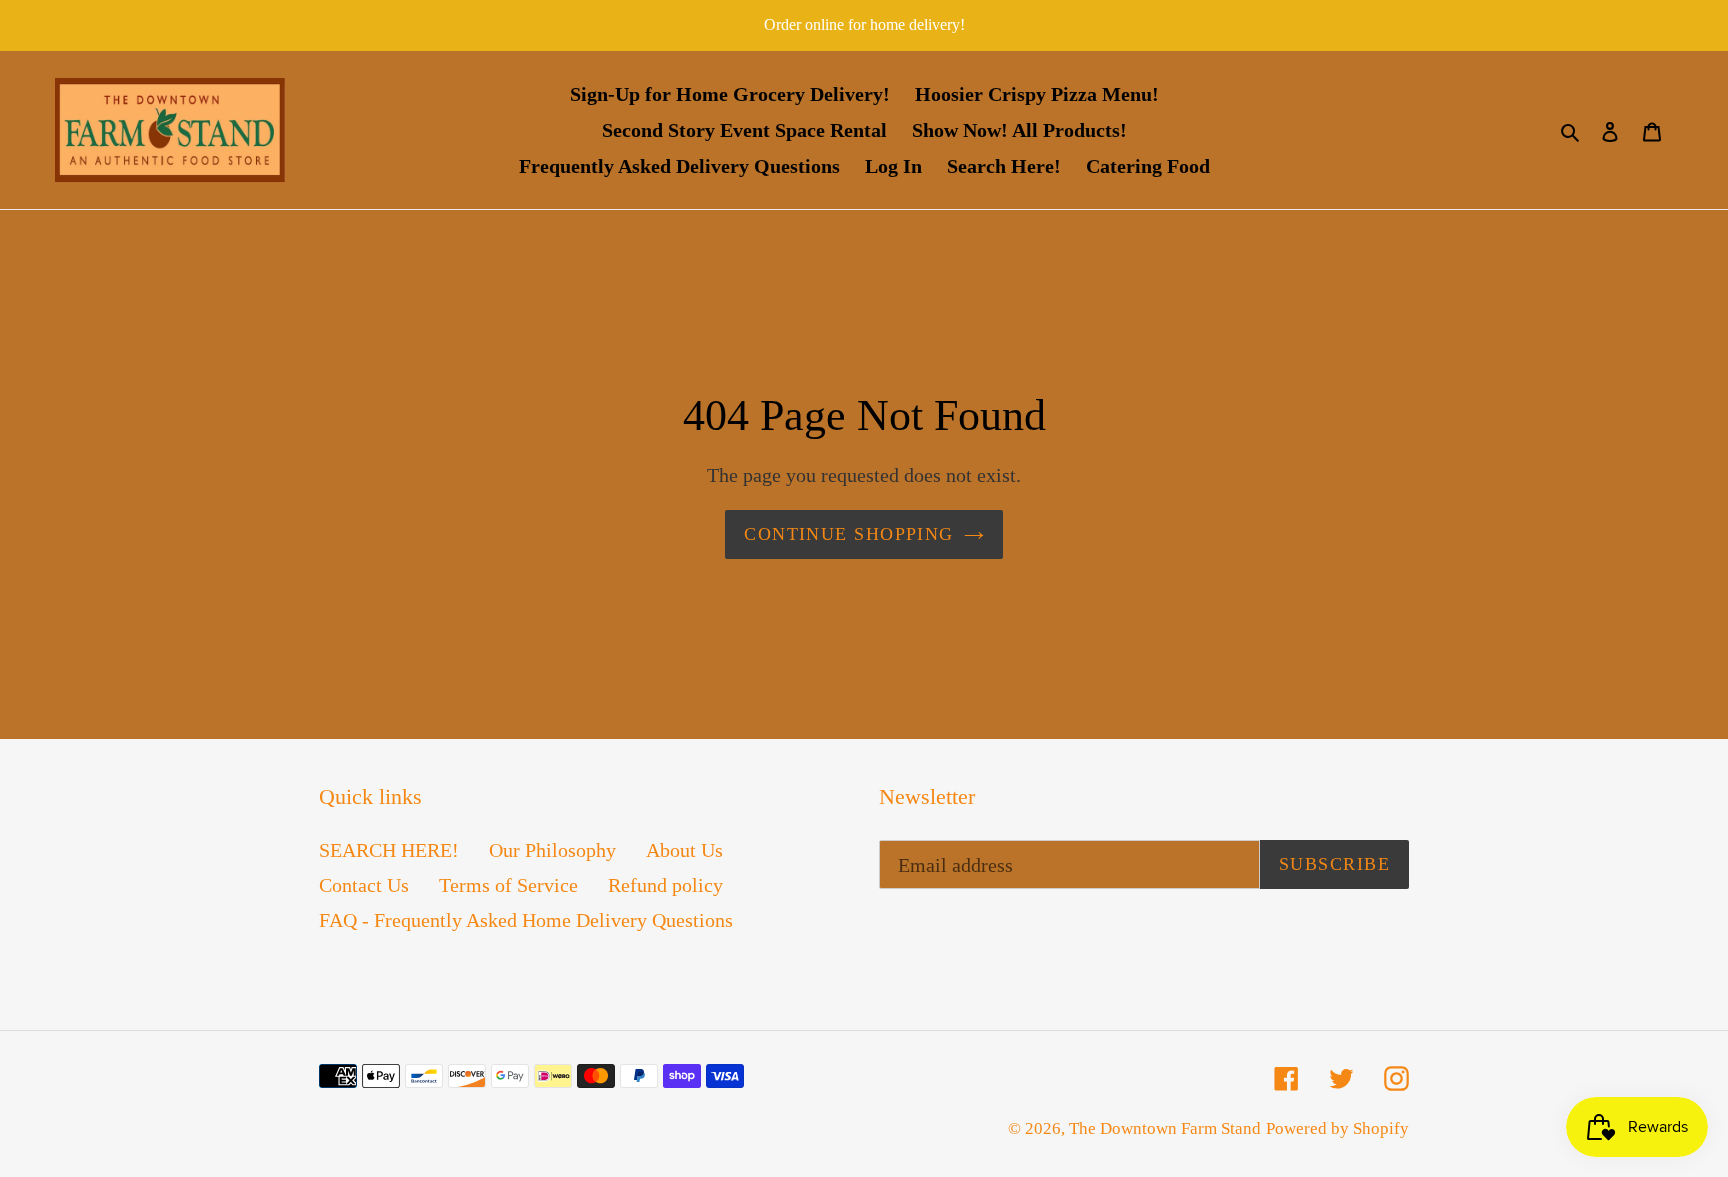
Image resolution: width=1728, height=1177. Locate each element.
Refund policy (665, 885)
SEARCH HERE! (389, 850)
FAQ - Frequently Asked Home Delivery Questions (526, 920)
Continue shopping (848, 534)
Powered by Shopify (1337, 1128)
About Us (684, 850)
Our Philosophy (552, 850)
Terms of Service (508, 885)
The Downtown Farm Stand (1165, 1128)
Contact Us (364, 885)
